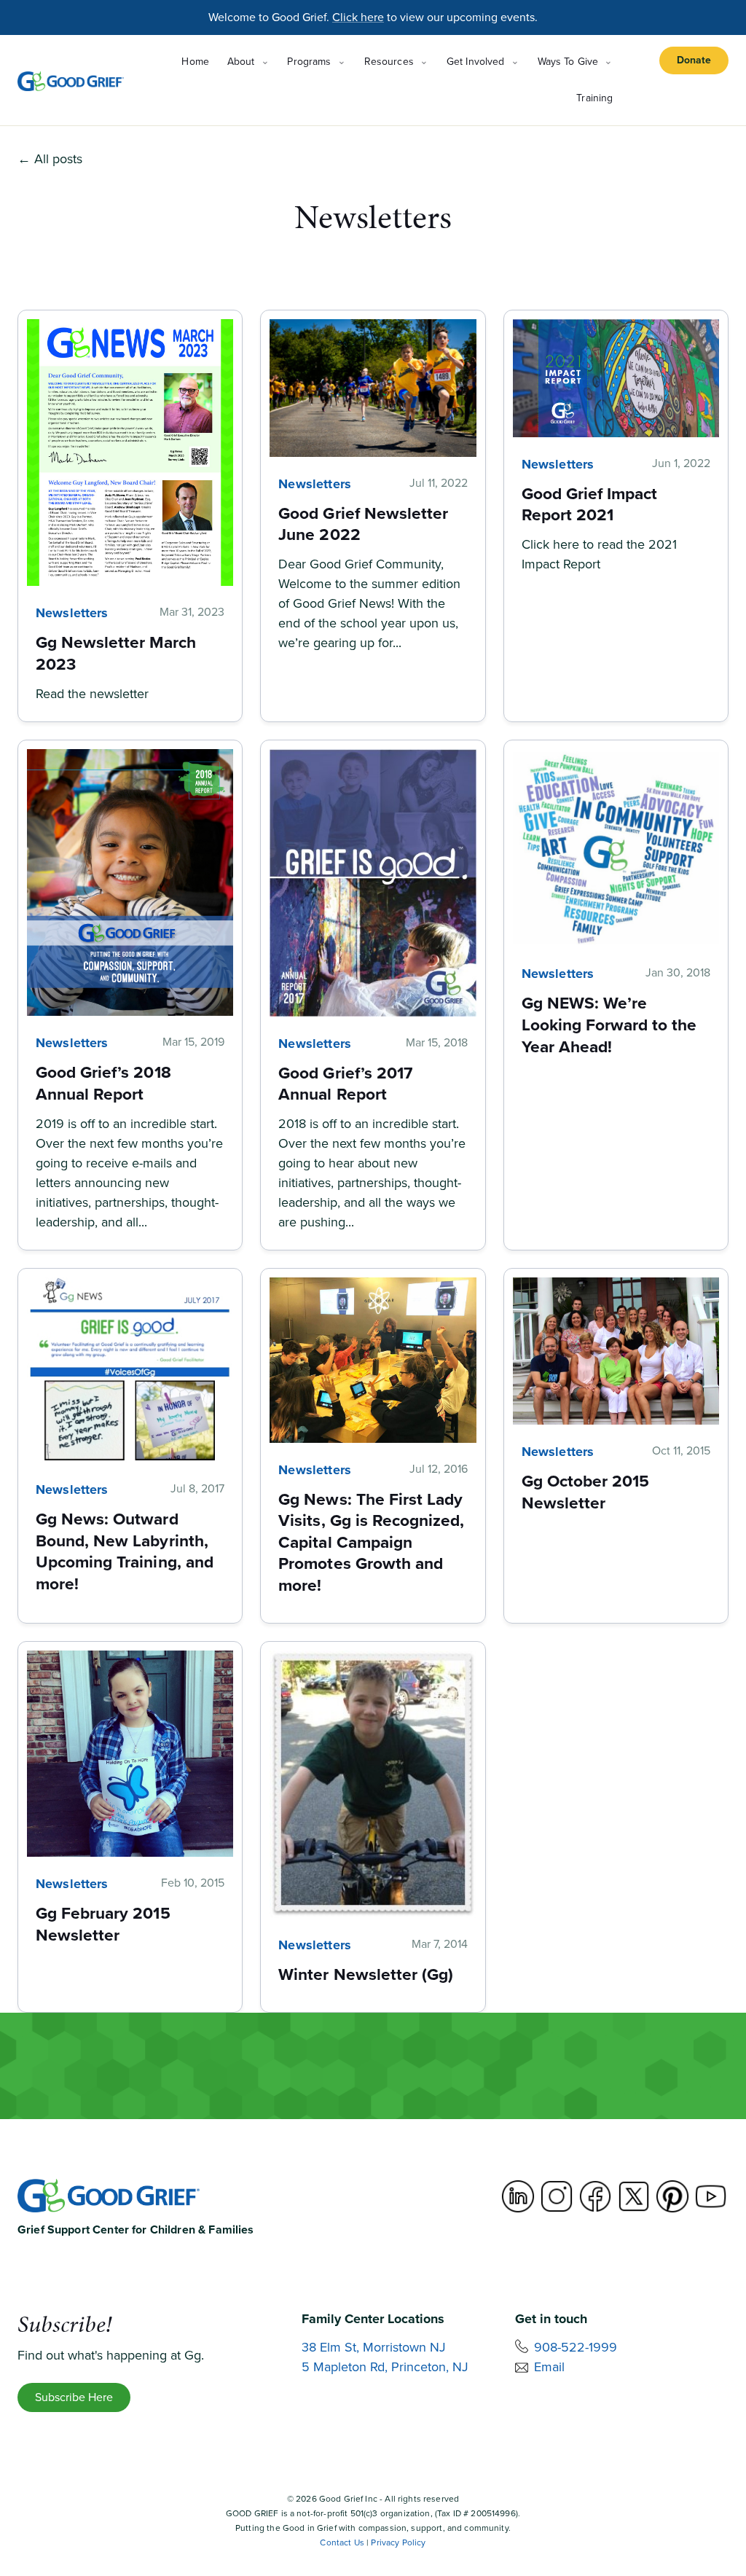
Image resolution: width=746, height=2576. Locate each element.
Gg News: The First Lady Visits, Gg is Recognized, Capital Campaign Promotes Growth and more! (371, 1542)
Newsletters (72, 613)
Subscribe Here (74, 2397)
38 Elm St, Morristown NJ (374, 2347)
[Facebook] (595, 2196)
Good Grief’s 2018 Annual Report (103, 1083)
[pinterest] (672, 2196)
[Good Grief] (71, 81)
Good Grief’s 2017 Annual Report (345, 1084)
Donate (694, 60)
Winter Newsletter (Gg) (366, 1974)
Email (549, 2367)
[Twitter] (634, 2196)
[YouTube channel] (711, 2196)
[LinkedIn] (518, 2196)
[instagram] (557, 2196)
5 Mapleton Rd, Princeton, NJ (385, 2367)
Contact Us (342, 2542)
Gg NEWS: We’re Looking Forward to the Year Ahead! (609, 1024)
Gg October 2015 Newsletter (586, 1492)
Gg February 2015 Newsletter (103, 1924)
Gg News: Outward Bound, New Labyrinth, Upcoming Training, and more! (125, 1551)
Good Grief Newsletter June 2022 (363, 524)
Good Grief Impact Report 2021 (590, 504)
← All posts (50, 159)
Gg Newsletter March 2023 (116, 653)
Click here (358, 17)
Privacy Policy (398, 2542)
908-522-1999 (576, 2347)
